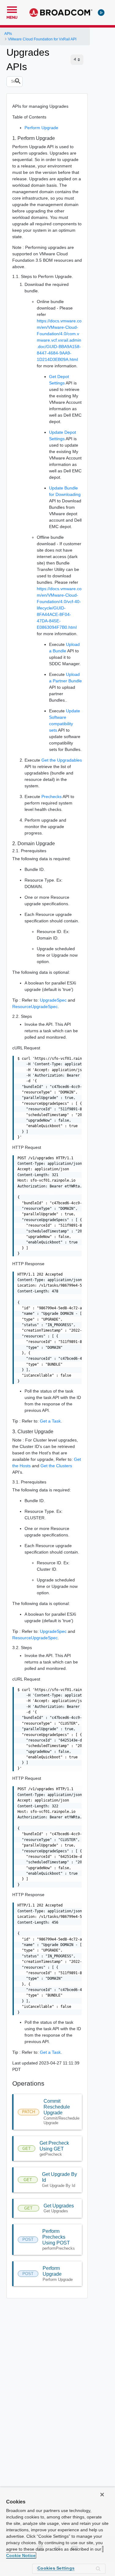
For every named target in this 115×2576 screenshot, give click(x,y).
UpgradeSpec (53, 1000)
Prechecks (52, 797)
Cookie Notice (21, 2555)
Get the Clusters (56, 1466)
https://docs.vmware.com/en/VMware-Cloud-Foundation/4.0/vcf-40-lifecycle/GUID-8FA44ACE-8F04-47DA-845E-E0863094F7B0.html (59, 608)
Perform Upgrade (41, 128)
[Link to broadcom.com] (61, 13)
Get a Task (50, 1421)
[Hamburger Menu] (12, 9)
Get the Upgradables (62, 760)
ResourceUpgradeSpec (35, 1007)
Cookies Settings (56, 2568)
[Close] (102, 2495)
